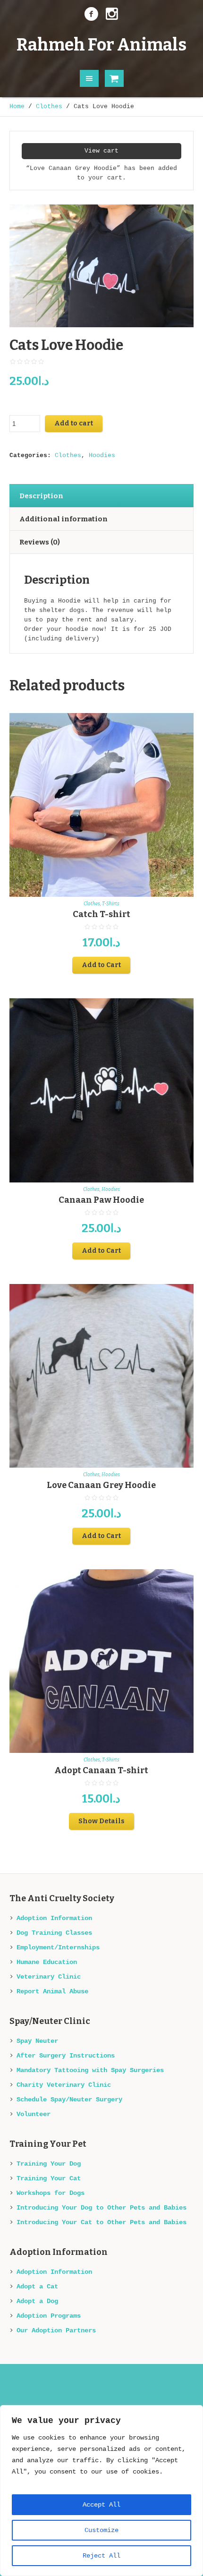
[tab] (101, 496)
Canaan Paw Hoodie (101, 1200)
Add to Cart (101, 965)
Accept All (101, 2505)
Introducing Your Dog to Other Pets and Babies (101, 2208)
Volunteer (34, 2114)
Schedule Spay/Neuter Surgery (69, 2100)
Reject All (101, 2556)
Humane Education (47, 1962)
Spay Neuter (37, 2041)
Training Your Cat (49, 2178)
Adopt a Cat (37, 2287)
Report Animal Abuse (52, 1991)
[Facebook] (91, 14)
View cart (101, 151)
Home (17, 106)
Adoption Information (54, 1918)
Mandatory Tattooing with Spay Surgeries (90, 2070)
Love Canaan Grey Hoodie (101, 1485)
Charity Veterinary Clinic (64, 2085)
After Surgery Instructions (66, 2056)
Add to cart (74, 423)
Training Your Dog (49, 2164)
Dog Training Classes (54, 1933)
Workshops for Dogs (51, 2193)
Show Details (101, 1821)
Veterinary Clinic (49, 1977)
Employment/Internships (58, 1947)
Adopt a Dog (37, 2301)
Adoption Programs (49, 2316)
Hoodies (102, 455)
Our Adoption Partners (56, 2330)
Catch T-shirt (101, 914)
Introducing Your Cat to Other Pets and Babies (101, 2222)
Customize (101, 2530)
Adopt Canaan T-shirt (101, 1770)
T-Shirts (111, 904)
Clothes (49, 106)
